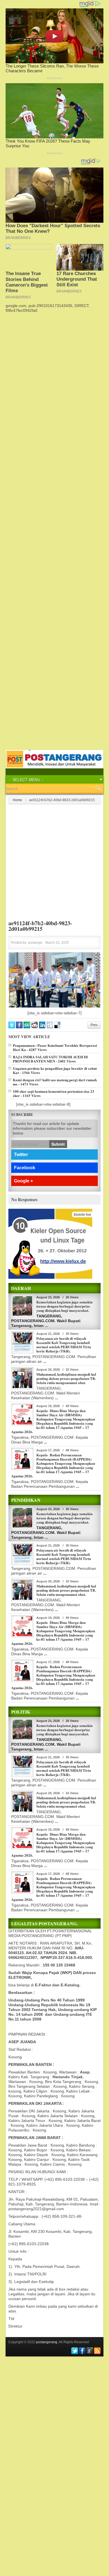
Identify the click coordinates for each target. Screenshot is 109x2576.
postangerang (47, 2342)
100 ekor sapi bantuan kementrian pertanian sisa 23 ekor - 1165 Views (54, 1093)
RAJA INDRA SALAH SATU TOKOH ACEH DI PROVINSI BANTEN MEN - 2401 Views (50, 1059)
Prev (94, 1025)
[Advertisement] (54, 368)
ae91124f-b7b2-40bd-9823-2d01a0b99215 (40, 926)
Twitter (21, 1155)
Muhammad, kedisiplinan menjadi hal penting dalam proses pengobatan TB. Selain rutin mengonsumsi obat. (66, 1378)
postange (35, 943)
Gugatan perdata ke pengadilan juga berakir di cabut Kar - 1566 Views (55, 1070)
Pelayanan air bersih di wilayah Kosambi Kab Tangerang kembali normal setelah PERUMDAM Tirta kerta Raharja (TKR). (64, 1345)
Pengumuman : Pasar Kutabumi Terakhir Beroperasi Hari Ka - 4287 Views (55, 1047)
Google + (23, 1181)
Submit (58, 1144)
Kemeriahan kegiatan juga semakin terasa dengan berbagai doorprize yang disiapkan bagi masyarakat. (64, 1306)
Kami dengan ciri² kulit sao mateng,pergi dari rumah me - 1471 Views (55, 1082)
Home (17, 800)
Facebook (25, 1168)
